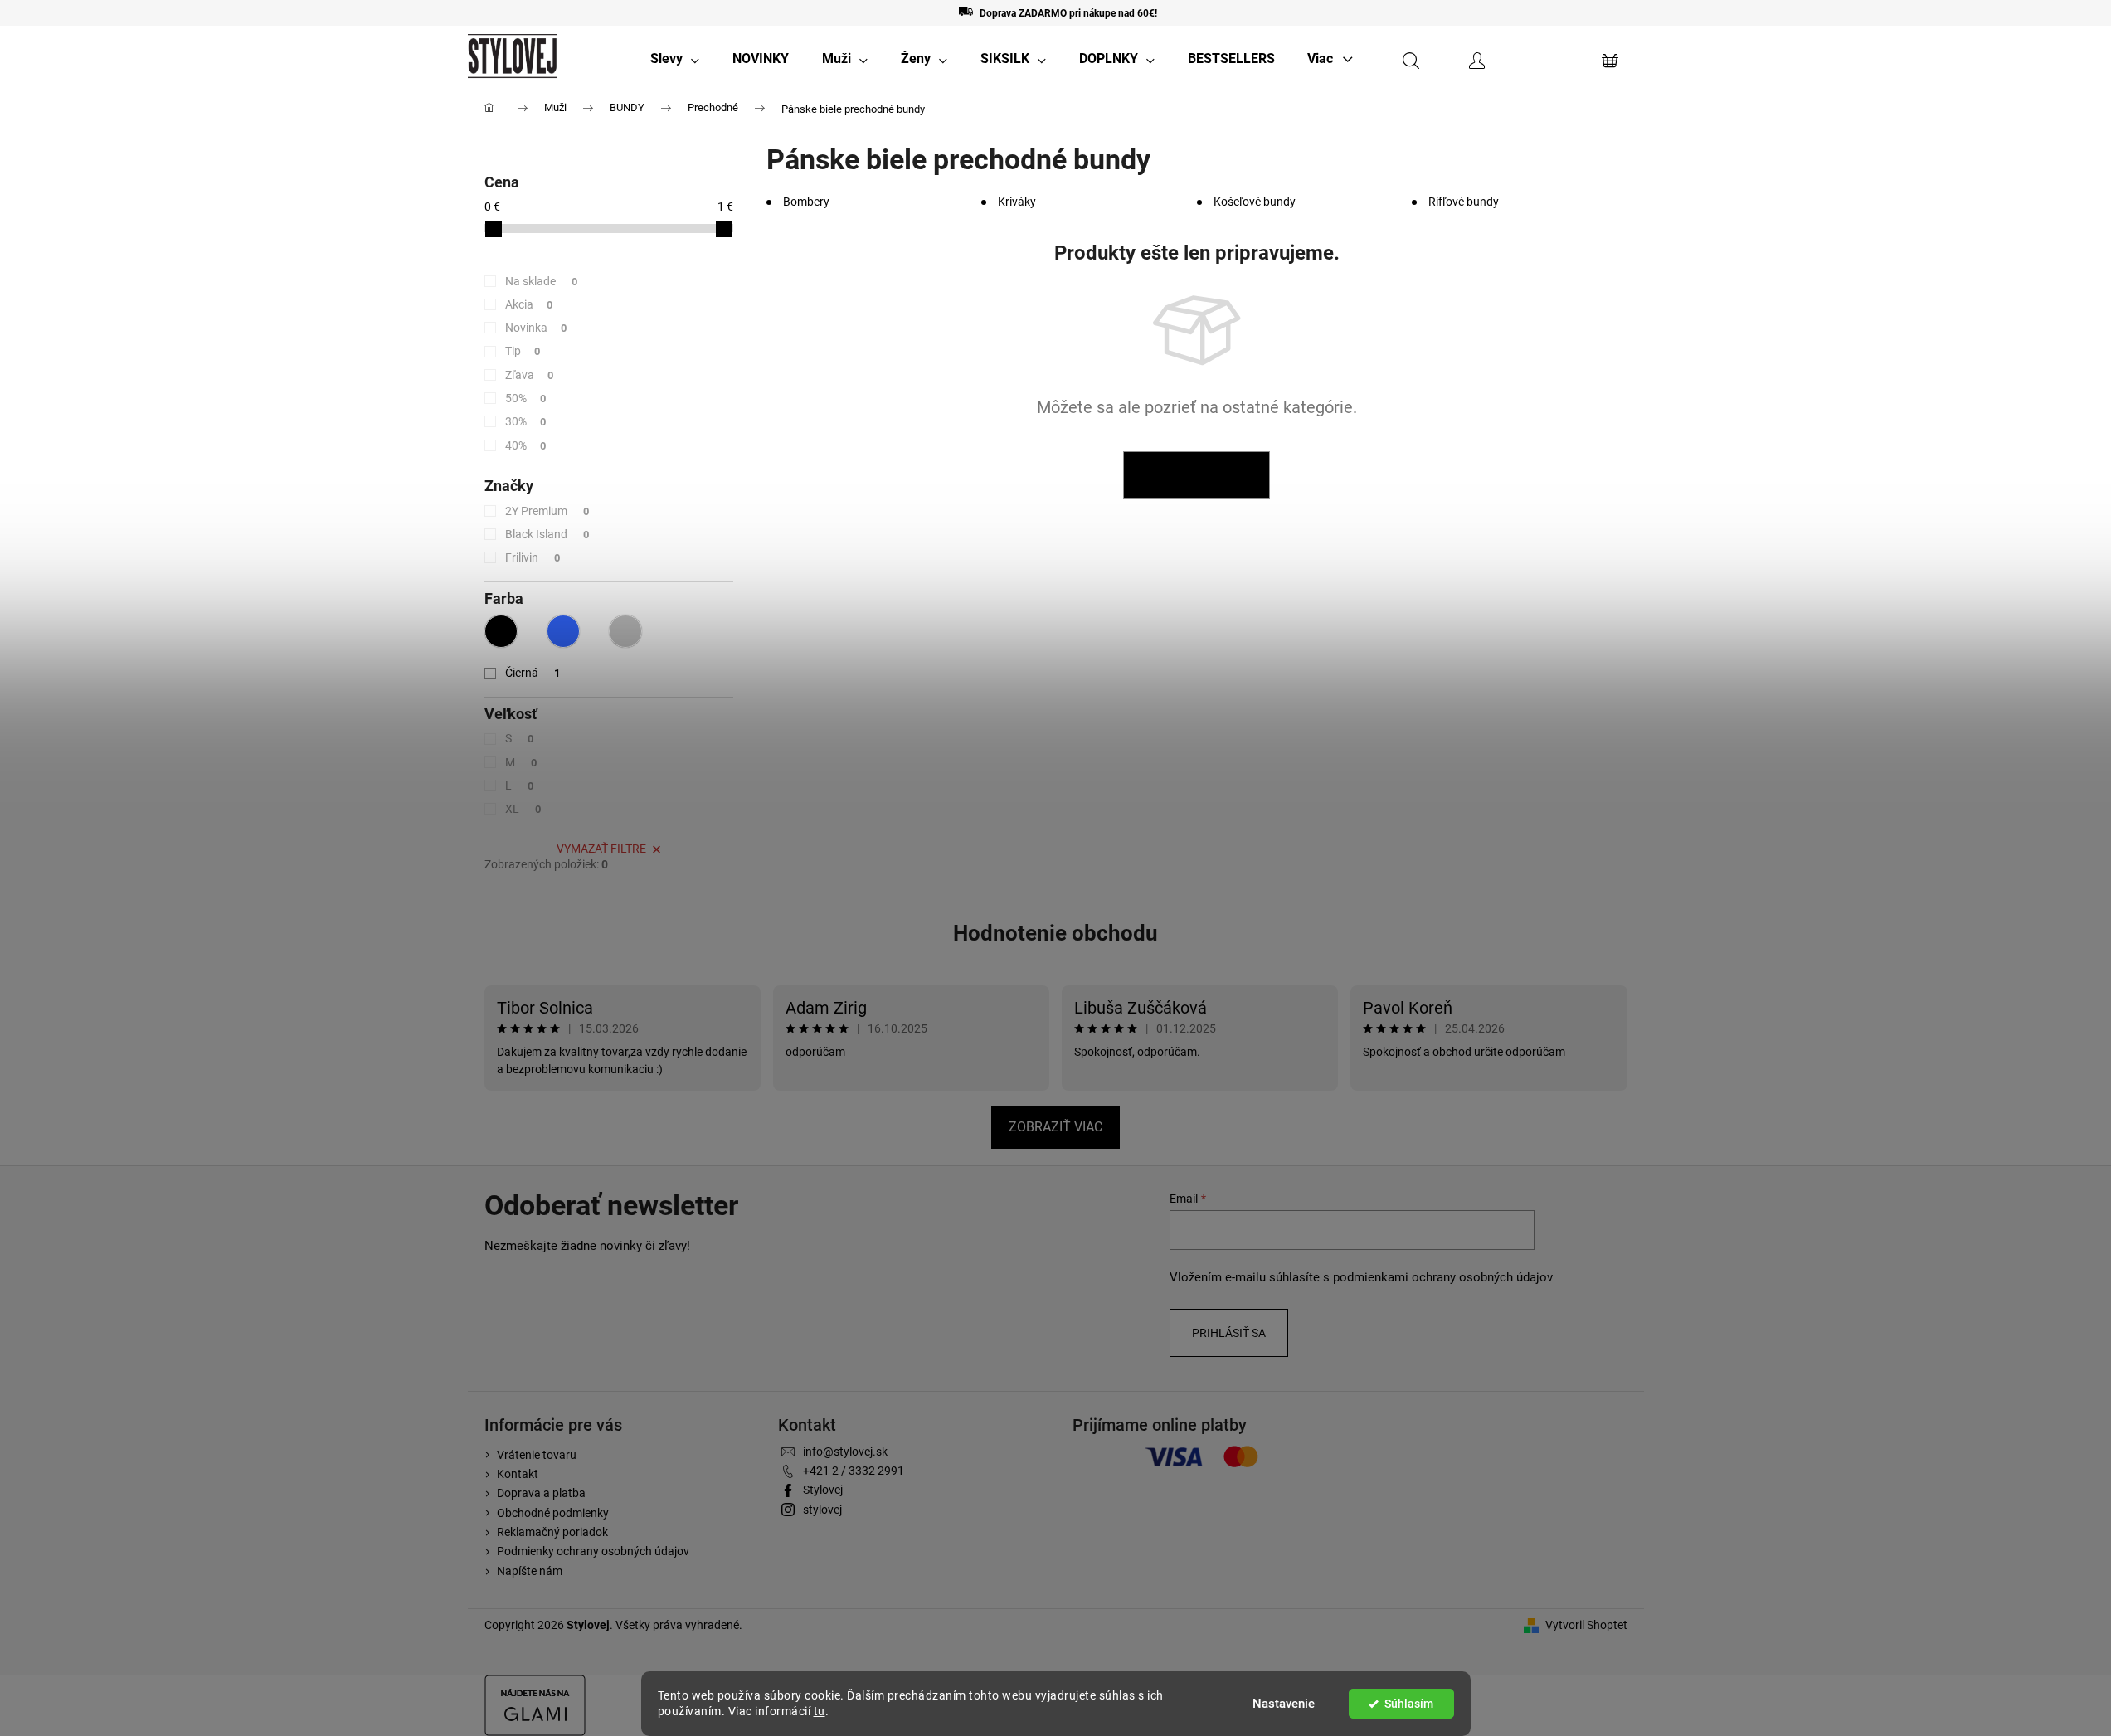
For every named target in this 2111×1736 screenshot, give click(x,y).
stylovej (822, 1510)
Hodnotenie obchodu (1055, 933)
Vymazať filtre (601, 849)
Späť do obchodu (1197, 475)
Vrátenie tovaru (537, 1455)
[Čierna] (501, 631)
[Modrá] (563, 631)
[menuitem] (675, 59)
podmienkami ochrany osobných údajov (1443, 1277)
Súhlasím (1409, 1704)
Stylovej (823, 1490)
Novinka (536, 328)
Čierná (533, 673)
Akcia (529, 304)
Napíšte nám (530, 1571)
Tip (523, 351)
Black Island (547, 534)
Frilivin (533, 557)
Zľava (530, 375)
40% (526, 445)
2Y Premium (547, 511)
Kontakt (518, 1474)
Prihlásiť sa (1229, 1333)
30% (526, 421)
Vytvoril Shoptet (1586, 1625)
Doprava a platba (541, 1493)
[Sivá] (625, 631)
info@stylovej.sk (845, 1452)
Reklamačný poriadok (552, 1532)
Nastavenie (1284, 1704)
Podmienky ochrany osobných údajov (593, 1551)
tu (820, 1711)
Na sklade (542, 281)
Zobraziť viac (1055, 1127)
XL (523, 809)
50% (526, 398)
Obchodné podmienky (553, 1513)
